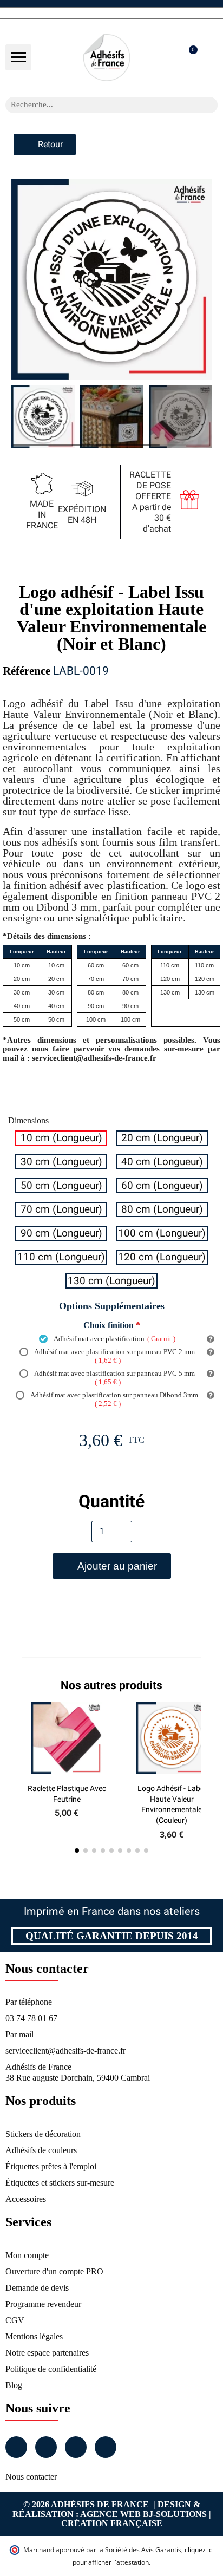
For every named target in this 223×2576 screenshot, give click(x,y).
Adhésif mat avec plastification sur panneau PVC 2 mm (114, 1356)
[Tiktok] (106, 2447)
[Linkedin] (76, 2447)
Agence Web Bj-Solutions (143, 2514)
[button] (18, 57)
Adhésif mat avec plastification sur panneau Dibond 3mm (114, 1399)
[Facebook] (16, 2447)
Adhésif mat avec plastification (114, 1339)
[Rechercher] (209, 105)
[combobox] (97, 105)
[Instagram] (46, 2447)
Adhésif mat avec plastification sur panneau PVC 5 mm (114, 1378)
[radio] (61, 1138)
